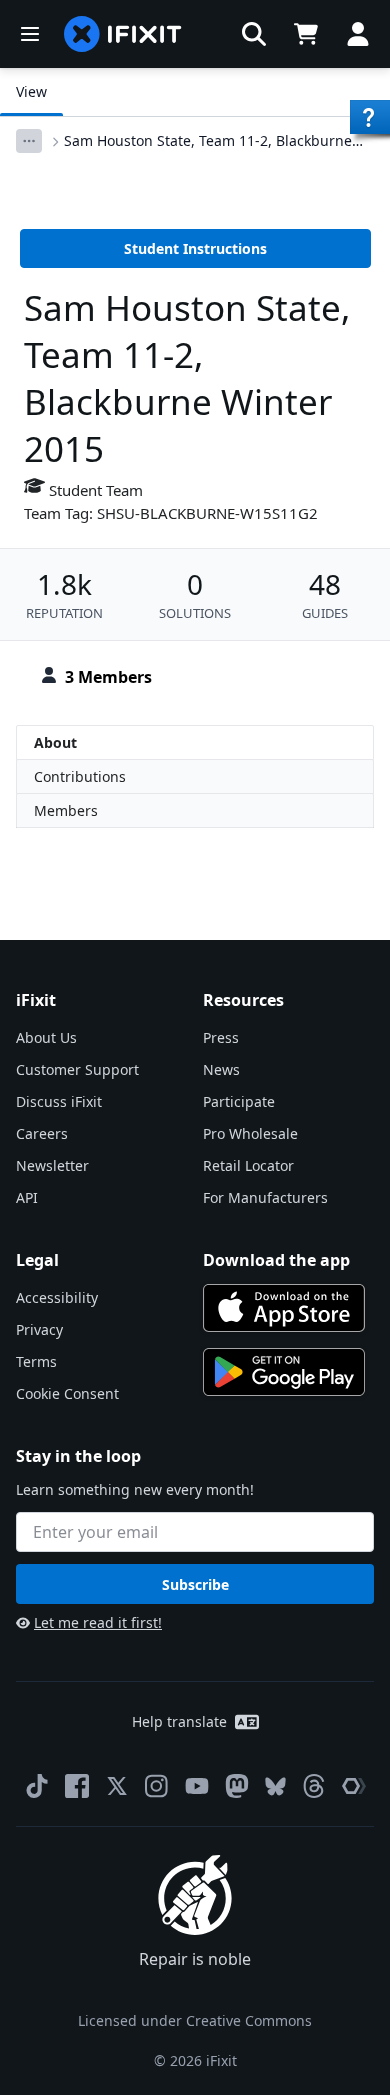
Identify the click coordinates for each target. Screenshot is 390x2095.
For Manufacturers (265, 1197)
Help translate (179, 1721)
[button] (254, 34)
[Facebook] (77, 1786)
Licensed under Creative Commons (195, 2020)
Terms (36, 1361)
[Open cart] (306, 34)
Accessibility (57, 1297)
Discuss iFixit (59, 1101)
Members (66, 810)
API (27, 1197)
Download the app (276, 1260)
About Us (46, 1037)
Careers (42, 1133)
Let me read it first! (98, 1622)
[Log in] (358, 34)
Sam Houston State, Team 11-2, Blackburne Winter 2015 (208, 141)
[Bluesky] (275, 1786)
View (31, 91)
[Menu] (30, 34)
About (55, 742)
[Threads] (314, 1786)
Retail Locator (248, 1165)
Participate (239, 1101)
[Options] (29, 141)
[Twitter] (117, 1786)
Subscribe (195, 1584)
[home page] (123, 34)
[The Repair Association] (354, 1786)
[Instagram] (157, 1786)
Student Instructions (195, 248)
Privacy (39, 1329)
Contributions (80, 776)
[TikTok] (37, 1786)
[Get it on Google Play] (284, 1372)
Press (221, 1037)
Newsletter (52, 1165)
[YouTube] (197, 1786)
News (221, 1069)
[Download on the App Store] (284, 1308)
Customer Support (77, 1069)
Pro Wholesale (250, 1133)
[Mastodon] (237, 1786)
